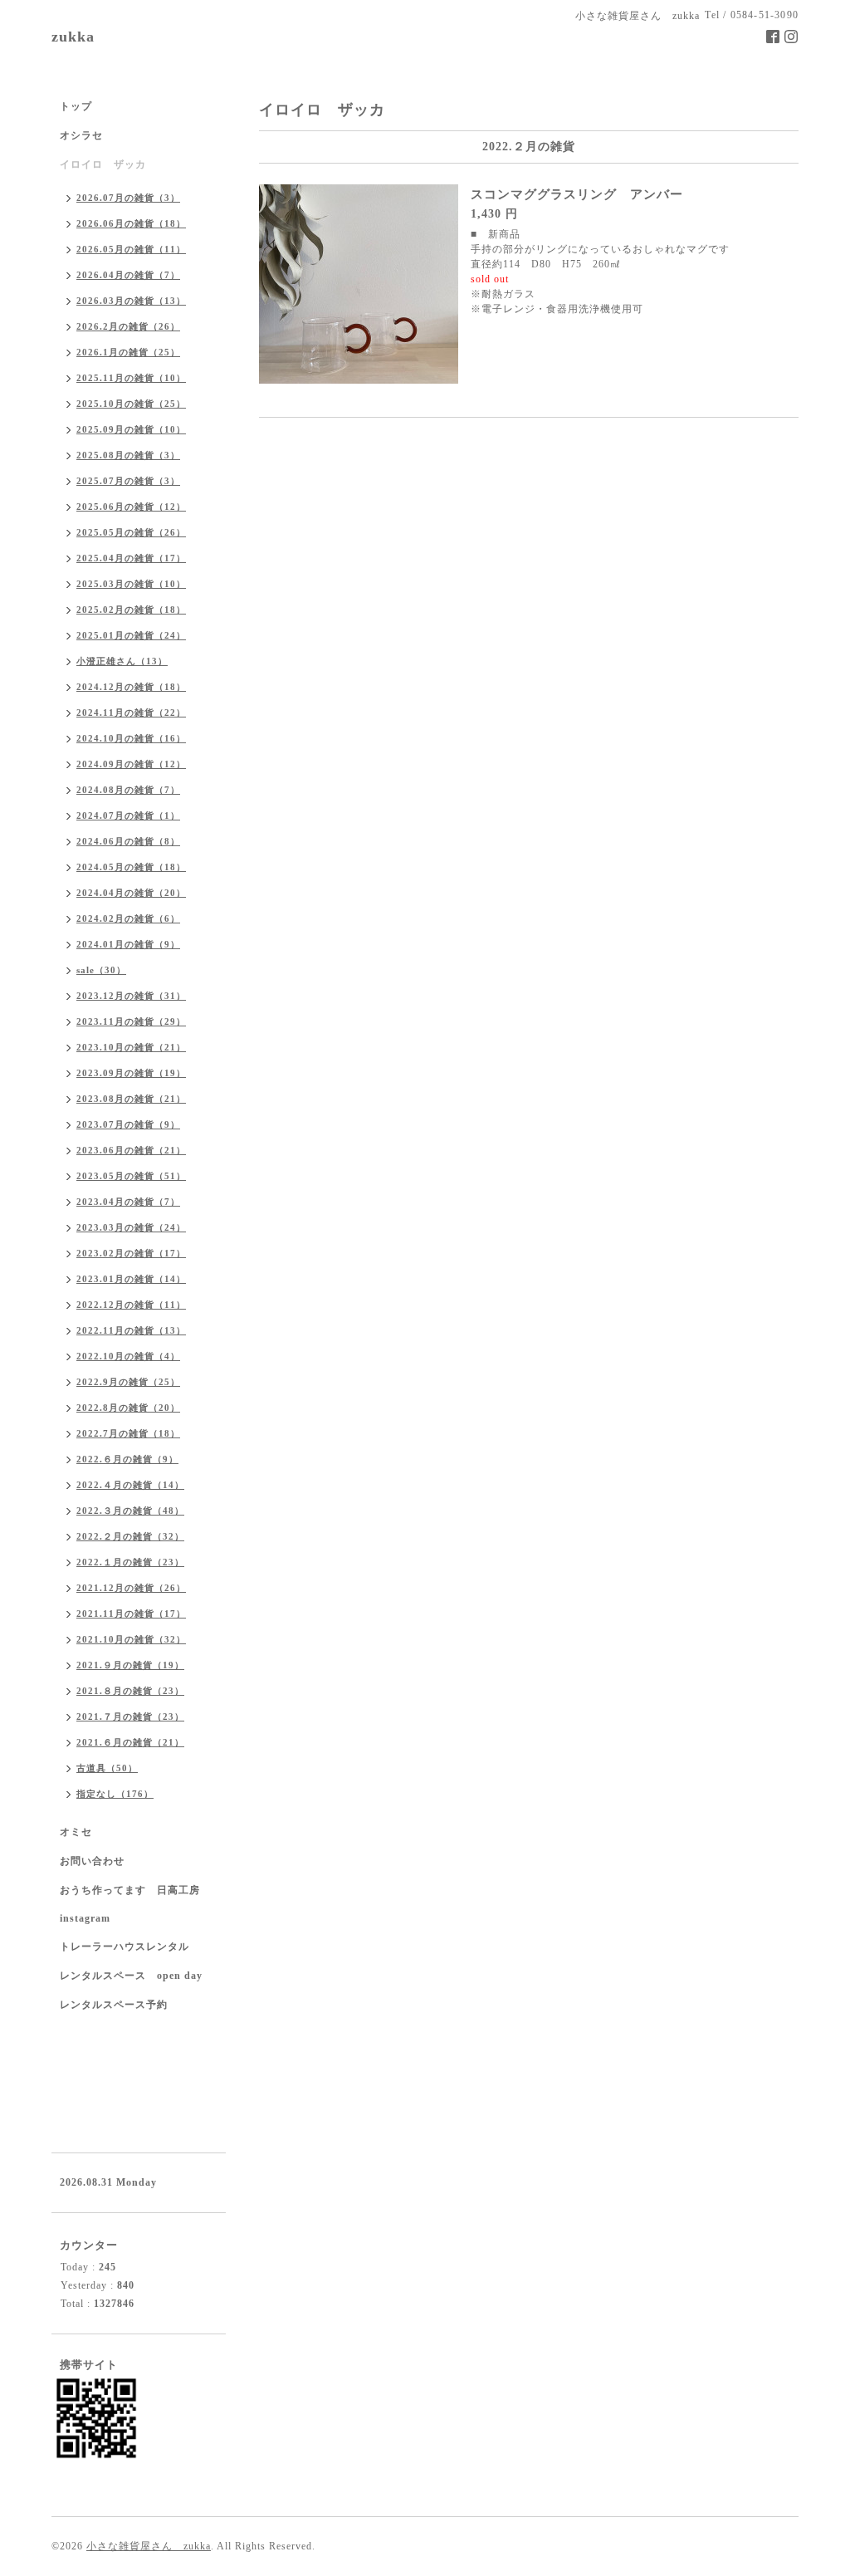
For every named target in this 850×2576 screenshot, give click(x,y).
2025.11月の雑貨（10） (131, 378)
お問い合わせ (92, 1861)
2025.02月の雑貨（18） (131, 610)
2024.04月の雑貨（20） (131, 893)
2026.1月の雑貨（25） (128, 352)
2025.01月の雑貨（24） (131, 635)
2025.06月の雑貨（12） (131, 507)
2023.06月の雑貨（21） (131, 1150)
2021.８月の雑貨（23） (130, 1691)
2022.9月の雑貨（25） (128, 1382)
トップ (76, 106)
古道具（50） (107, 1768)
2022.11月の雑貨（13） (131, 1330)
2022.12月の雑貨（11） (131, 1305)
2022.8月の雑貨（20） (128, 1408)
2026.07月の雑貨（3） (128, 198)
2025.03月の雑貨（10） (131, 584)
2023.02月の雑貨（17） (131, 1253)
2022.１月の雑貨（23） (130, 1562)
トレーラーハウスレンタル (125, 1947)
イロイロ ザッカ (103, 164)
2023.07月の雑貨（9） (128, 1124)
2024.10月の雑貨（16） (131, 738)
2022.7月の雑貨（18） (128, 1433)
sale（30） (101, 970)
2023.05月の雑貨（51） (131, 1176)
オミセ (76, 1832)
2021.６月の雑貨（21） (130, 1742)
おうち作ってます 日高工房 (130, 1890)
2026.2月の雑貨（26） (128, 326)
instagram (85, 1918)
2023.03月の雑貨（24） (131, 1227)
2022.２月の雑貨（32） (130, 1536)
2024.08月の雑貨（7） (128, 790)
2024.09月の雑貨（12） (131, 764)
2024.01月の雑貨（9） (128, 944)
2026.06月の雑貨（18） (131, 223)
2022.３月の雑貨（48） (130, 1511)
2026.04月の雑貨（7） (128, 275)
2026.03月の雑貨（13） (131, 301)
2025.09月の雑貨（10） (131, 429)
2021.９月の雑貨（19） (130, 1665)
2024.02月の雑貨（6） (128, 918)
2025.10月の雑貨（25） (131, 404)
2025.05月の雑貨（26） (131, 532)
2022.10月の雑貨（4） (128, 1356)
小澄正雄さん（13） (122, 661)
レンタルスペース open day (131, 1976)
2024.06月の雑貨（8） (128, 841)
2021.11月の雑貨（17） (131, 1614)
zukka (73, 37)
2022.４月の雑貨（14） (130, 1485)
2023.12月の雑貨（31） (131, 996)
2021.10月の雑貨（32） (131, 1639)
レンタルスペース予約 (114, 2005)
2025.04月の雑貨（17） (131, 558)
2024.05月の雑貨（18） (131, 867)
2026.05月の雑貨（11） (131, 249)
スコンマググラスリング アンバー (577, 194)
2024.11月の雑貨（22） (131, 713)
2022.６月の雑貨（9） (127, 1459)
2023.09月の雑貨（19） (131, 1073)
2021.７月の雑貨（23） (130, 1717)
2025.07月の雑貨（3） (128, 481)
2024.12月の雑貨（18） (131, 687)
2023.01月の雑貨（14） (131, 1279)
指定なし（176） (115, 1794)
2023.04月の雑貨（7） (128, 1202)
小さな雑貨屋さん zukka (149, 2546)
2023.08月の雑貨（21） (131, 1099)
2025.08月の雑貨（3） (128, 455)
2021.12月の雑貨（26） (131, 1588)
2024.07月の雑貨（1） (128, 815)
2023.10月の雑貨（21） (131, 1047)
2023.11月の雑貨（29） (131, 1021)
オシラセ (81, 135)
